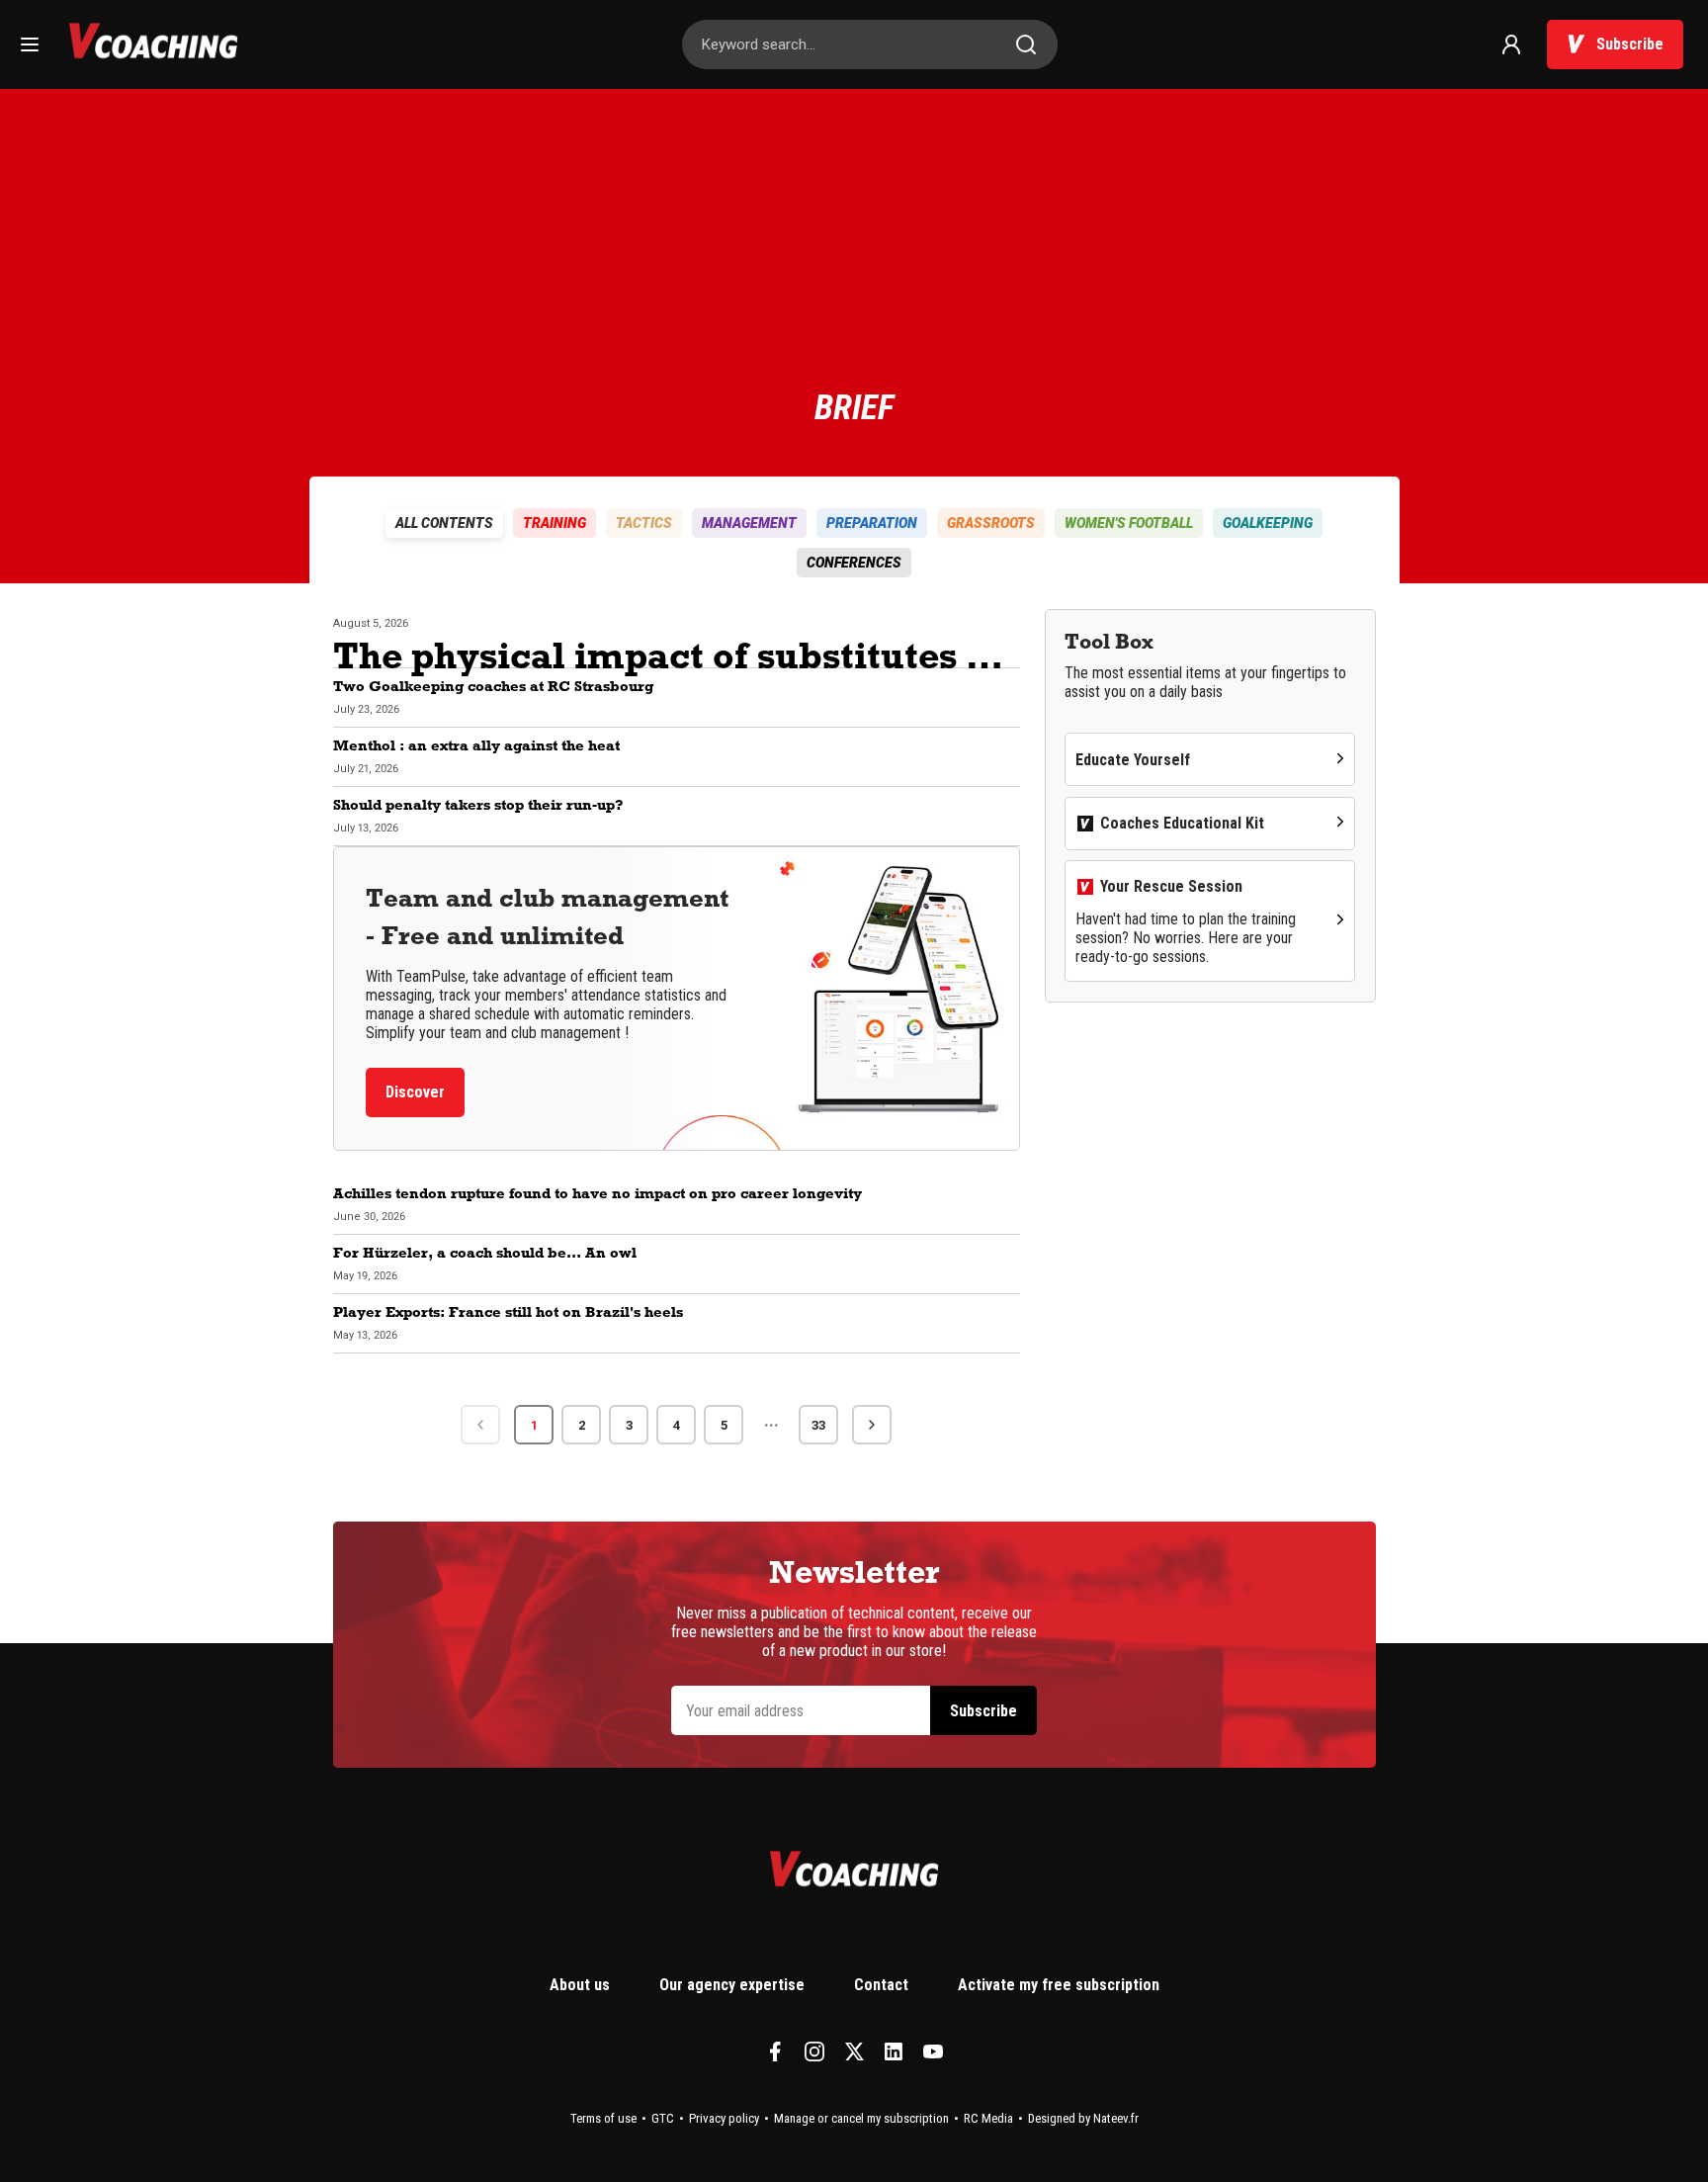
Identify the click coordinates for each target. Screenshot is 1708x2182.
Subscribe (1630, 44)
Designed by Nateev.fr (1083, 2118)
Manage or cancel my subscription (861, 2118)
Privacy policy (724, 2118)
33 (818, 1425)
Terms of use (603, 2118)
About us (580, 1985)
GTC (663, 2118)
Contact (881, 1985)
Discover (415, 1092)
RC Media (988, 2118)
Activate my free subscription (1059, 1985)
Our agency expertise (732, 1985)
